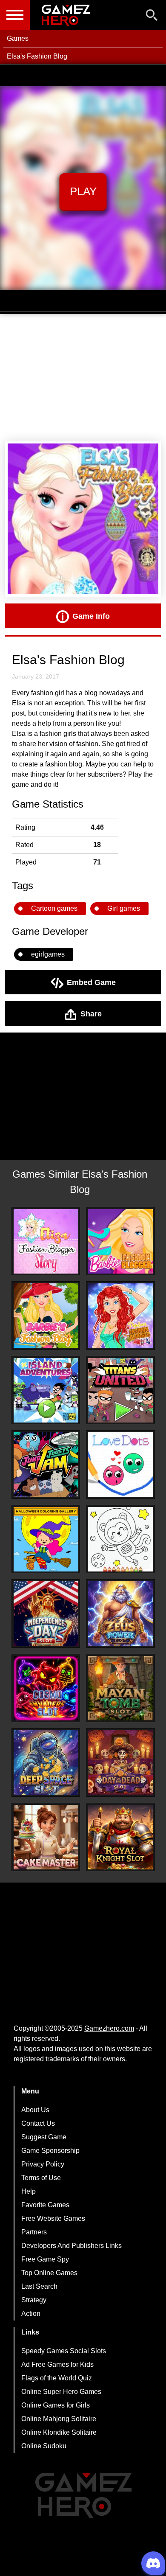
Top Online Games (49, 2273)
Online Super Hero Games (61, 2392)
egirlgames (48, 954)
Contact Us (38, 2123)
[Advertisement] (83, 378)
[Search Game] (152, 17)
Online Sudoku (44, 2446)
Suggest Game (44, 2137)
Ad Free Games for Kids (57, 2364)
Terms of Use (41, 2178)
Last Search (39, 2286)
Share (91, 1013)
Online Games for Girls (56, 2405)
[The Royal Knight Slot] (120, 1837)
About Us (35, 2110)
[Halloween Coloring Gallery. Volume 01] (46, 1539)
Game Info (91, 616)
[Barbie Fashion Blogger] (120, 1241)
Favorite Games (45, 2205)
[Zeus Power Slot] (120, 1614)
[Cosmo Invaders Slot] (46, 1688)
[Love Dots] (120, 1465)
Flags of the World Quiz (57, 2378)
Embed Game (91, 982)
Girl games (124, 908)
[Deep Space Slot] (46, 1762)
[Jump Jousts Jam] (46, 1465)
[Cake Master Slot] (46, 1837)
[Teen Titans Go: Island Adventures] (46, 1390)
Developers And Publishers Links (72, 2246)
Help (29, 2191)
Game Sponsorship (50, 2151)
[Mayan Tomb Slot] (120, 1688)
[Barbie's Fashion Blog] (46, 1316)
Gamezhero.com (109, 2028)
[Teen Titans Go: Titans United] (120, 1390)
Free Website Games (53, 2218)
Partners (34, 2232)
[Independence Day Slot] (46, 1614)
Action (31, 2314)
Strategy (34, 2300)
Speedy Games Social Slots (64, 2351)
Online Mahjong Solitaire (59, 2419)
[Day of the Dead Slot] (120, 1762)
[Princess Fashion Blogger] (120, 1316)
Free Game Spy (45, 2259)
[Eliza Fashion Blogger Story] (46, 1241)
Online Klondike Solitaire (59, 2432)
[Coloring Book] (120, 1539)
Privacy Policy (43, 2164)
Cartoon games (54, 908)
